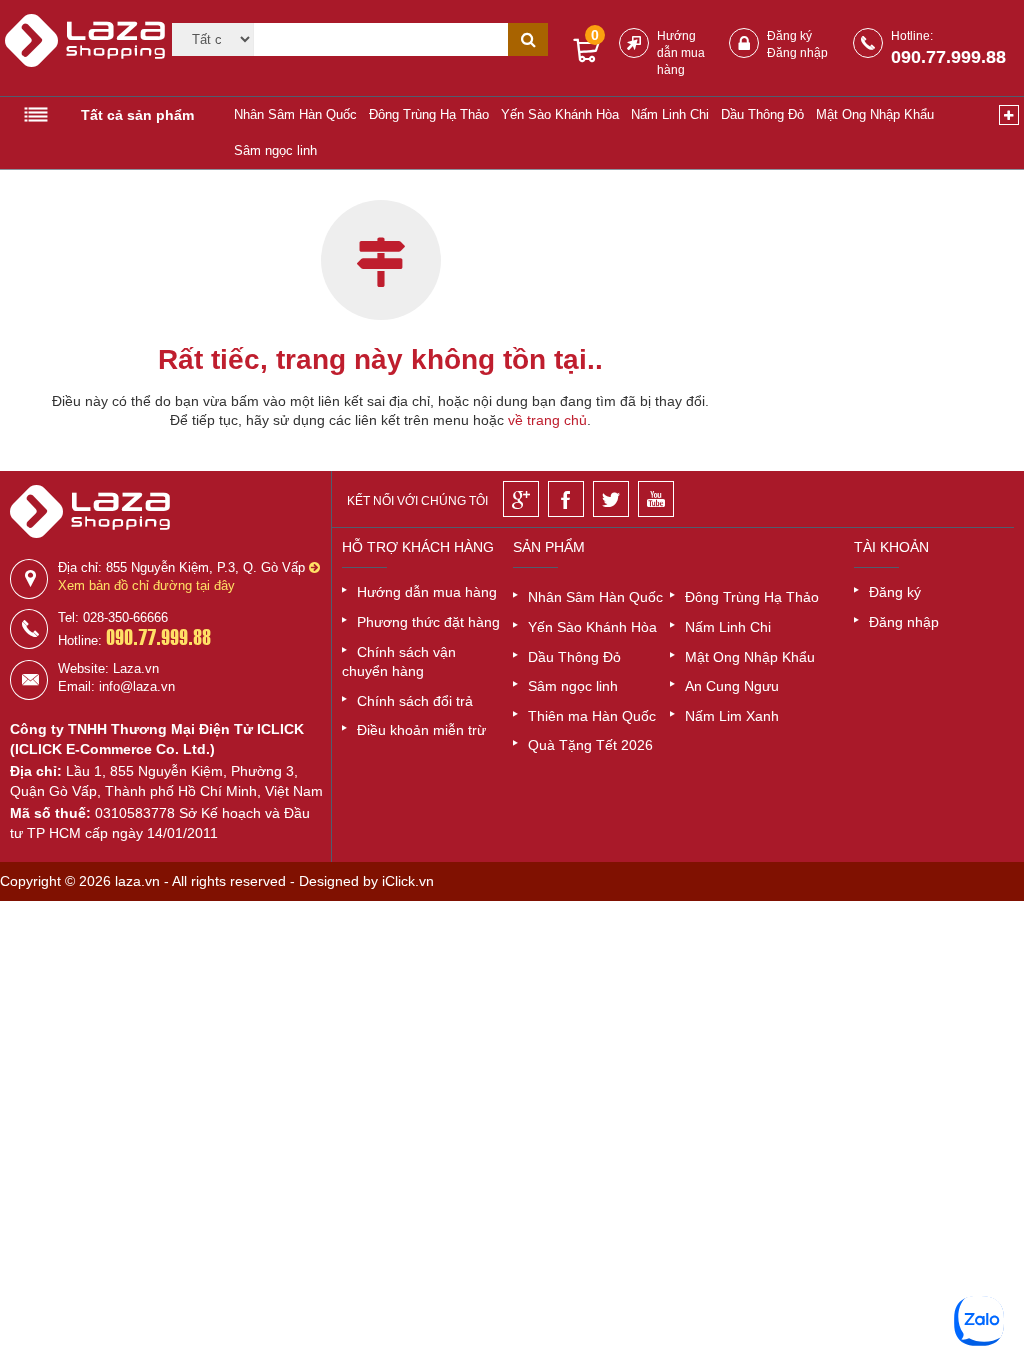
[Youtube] (656, 499)
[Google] (521, 499)
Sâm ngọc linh (275, 150)
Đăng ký (789, 36)
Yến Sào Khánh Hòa (560, 114)
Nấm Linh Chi (670, 114)
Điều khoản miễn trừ (421, 730)
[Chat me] (979, 1321)
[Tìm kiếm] (528, 39)
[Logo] (76, 49)
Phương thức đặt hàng (428, 622)
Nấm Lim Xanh (732, 716)
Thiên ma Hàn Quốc (592, 716)
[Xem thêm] (1009, 115)
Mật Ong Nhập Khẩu (875, 114)
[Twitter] (611, 499)
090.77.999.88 (948, 57)
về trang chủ (547, 420)
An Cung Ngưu (732, 686)
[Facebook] (566, 499)
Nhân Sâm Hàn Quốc (295, 114)
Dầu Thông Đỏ (762, 114)
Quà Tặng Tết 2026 (590, 745)
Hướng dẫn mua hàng (681, 53)
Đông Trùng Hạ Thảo (429, 114)
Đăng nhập (797, 53)
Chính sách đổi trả (415, 701)
